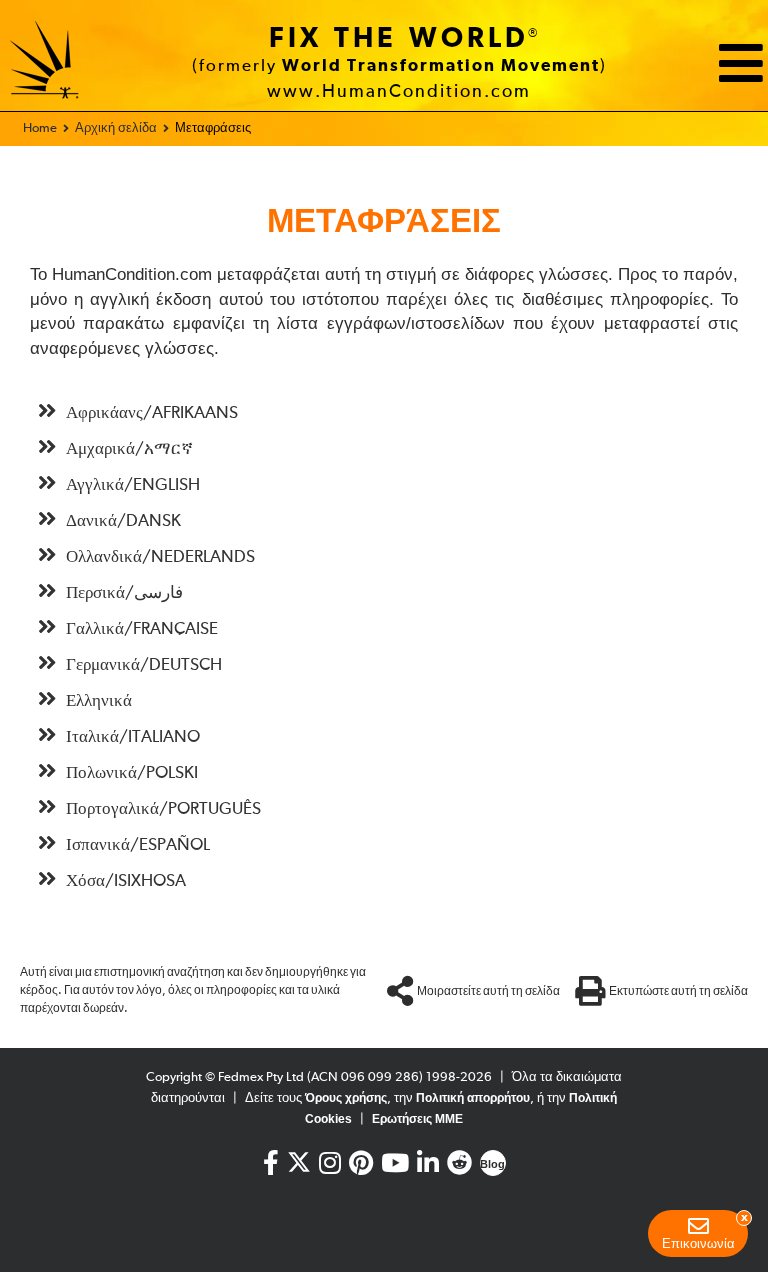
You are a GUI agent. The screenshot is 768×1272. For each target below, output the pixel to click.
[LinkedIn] (428, 1168)
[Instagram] (330, 1168)
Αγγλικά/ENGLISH (133, 485)
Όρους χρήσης (346, 1098)
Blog (492, 1164)
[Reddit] (459, 1168)
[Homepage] (45, 63)
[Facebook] (271, 1168)
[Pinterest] (361, 1168)
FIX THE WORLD (399, 39)
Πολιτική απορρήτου (473, 1098)
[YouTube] (395, 1168)
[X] (299, 1158)
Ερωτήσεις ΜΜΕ (417, 1119)
